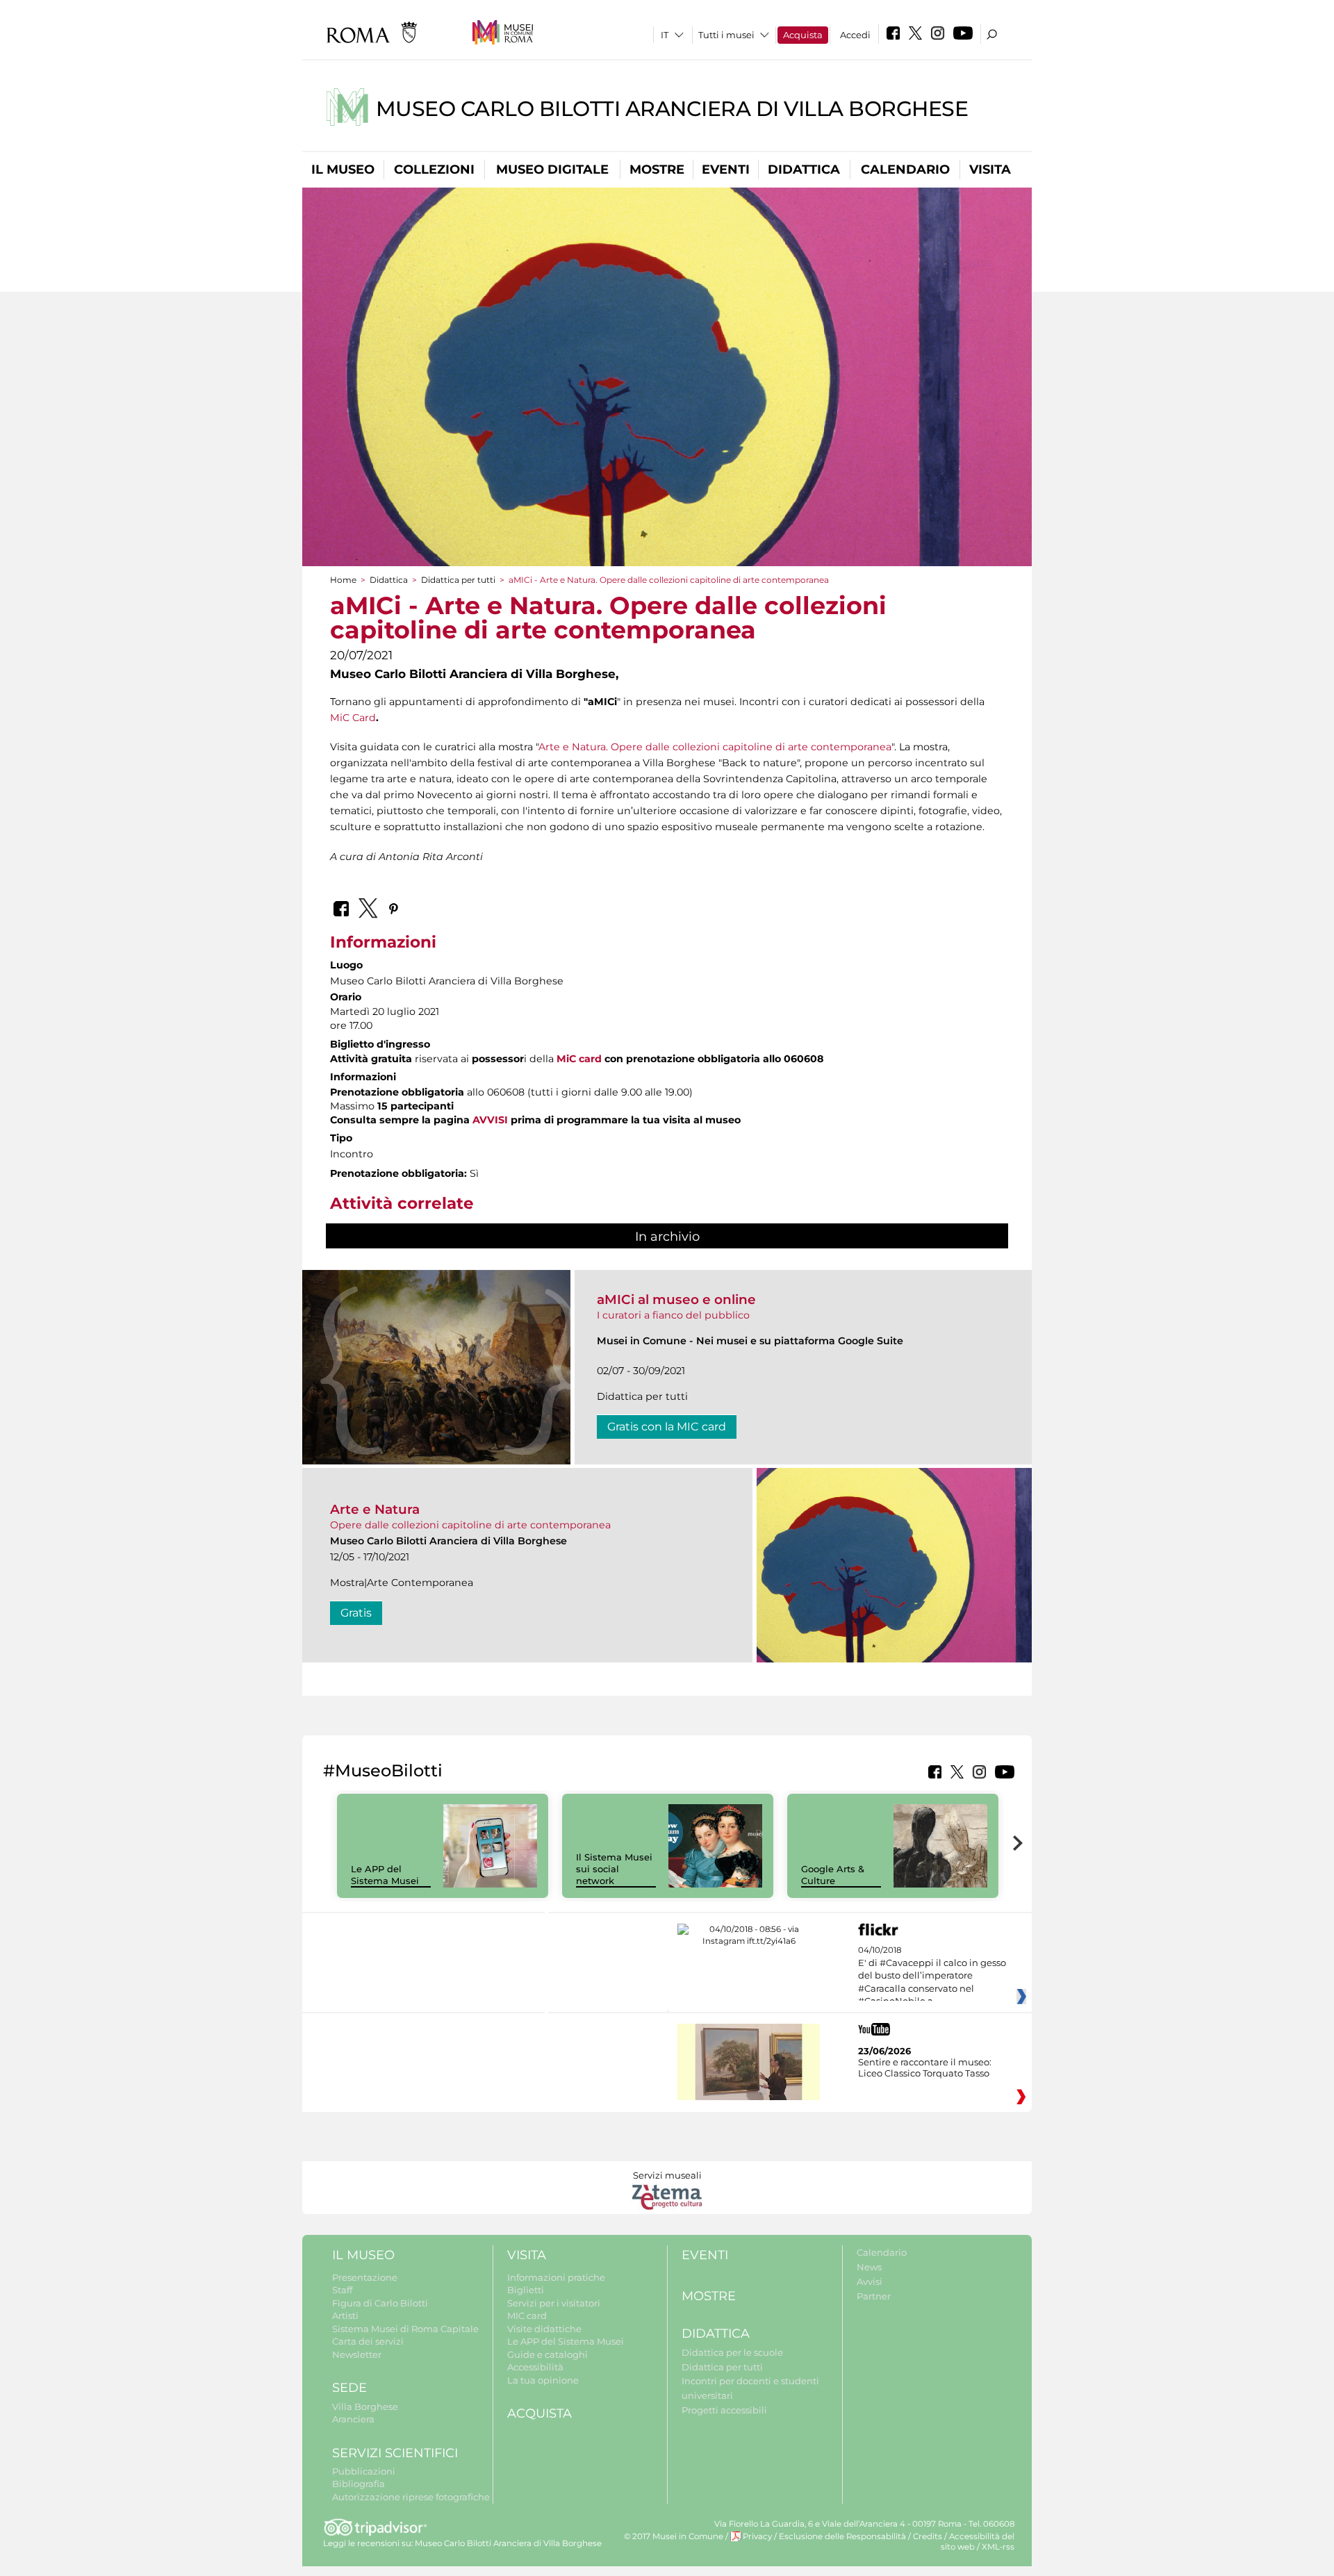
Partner (874, 2296)
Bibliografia (359, 2484)
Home (343, 580)
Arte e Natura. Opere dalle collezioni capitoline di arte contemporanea (715, 747)
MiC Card (353, 718)
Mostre (657, 170)
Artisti (345, 2315)
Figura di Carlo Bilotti (380, 2303)
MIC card (527, 2315)
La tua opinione (543, 2380)
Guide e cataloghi (547, 2354)
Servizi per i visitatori (554, 2303)
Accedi (855, 35)
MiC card (579, 1059)
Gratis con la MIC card (667, 1427)
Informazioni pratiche (556, 2277)
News (869, 2267)
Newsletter (357, 2354)
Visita (990, 170)
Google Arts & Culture (833, 1875)
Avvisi (870, 2281)
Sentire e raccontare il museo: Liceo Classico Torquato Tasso (925, 2067)
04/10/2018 (932, 1976)
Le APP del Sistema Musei (385, 1875)
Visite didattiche (544, 2329)
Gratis (356, 1613)
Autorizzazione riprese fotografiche (411, 2497)
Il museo (343, 170)
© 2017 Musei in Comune (674, 2536)
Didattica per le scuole (732, 2352)
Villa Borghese (365, 2406)
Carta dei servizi (368, 2341)
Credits (928, 2536)
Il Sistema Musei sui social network (614, 1869)
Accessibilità (535, 2367)
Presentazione (365, 2277)
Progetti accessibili (724, 2410)
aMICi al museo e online (676, 1299)
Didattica (804, 170)
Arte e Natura (375, 1509)
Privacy (757, 2536)
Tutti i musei (726, 35)
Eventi (726, 170)
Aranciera (353, 2419)
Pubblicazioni (364, 2471)
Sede (349, 2388)
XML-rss (998, 2547)
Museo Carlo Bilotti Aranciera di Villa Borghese (672, 109)
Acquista (803, 35)
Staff (342, 2290)
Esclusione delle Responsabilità (842, 2536)
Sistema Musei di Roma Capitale (405, 2329)
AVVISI (490, 1120)
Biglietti (526, 2290)
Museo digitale (552, 170)
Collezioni (434, 170)
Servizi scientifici (395, 2453)
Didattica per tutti (458, 580)
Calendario (905, 170)
